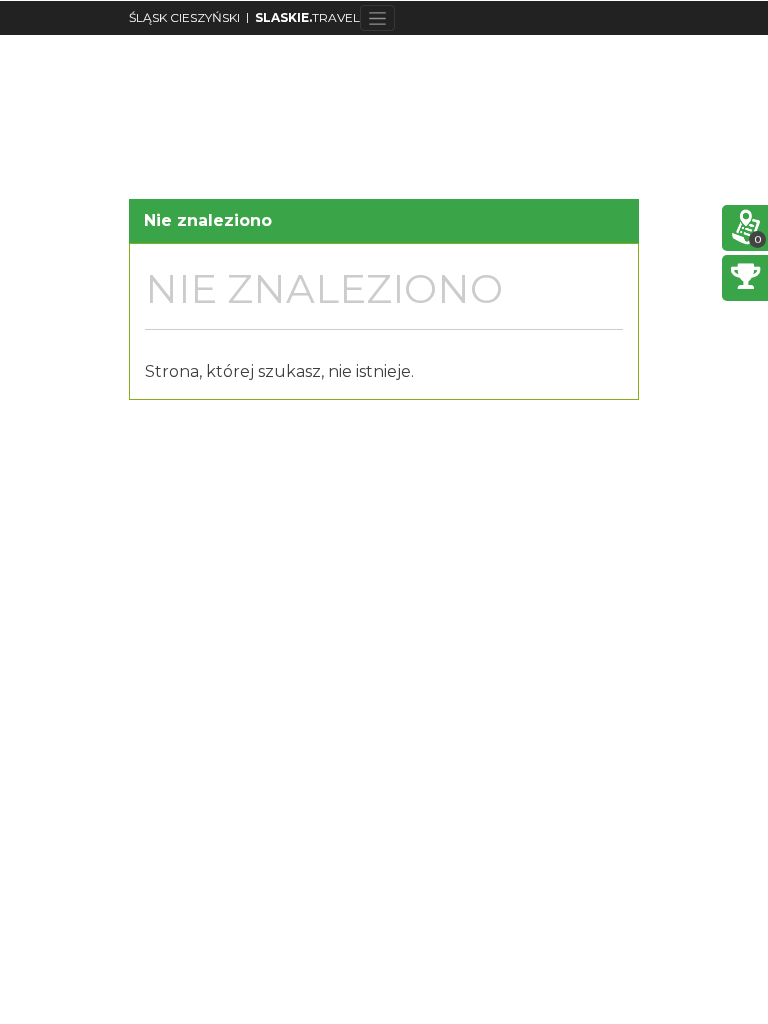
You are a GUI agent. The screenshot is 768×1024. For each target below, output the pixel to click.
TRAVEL (307, 17)
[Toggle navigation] (377, 18)
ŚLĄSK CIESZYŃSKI (184, 17)
